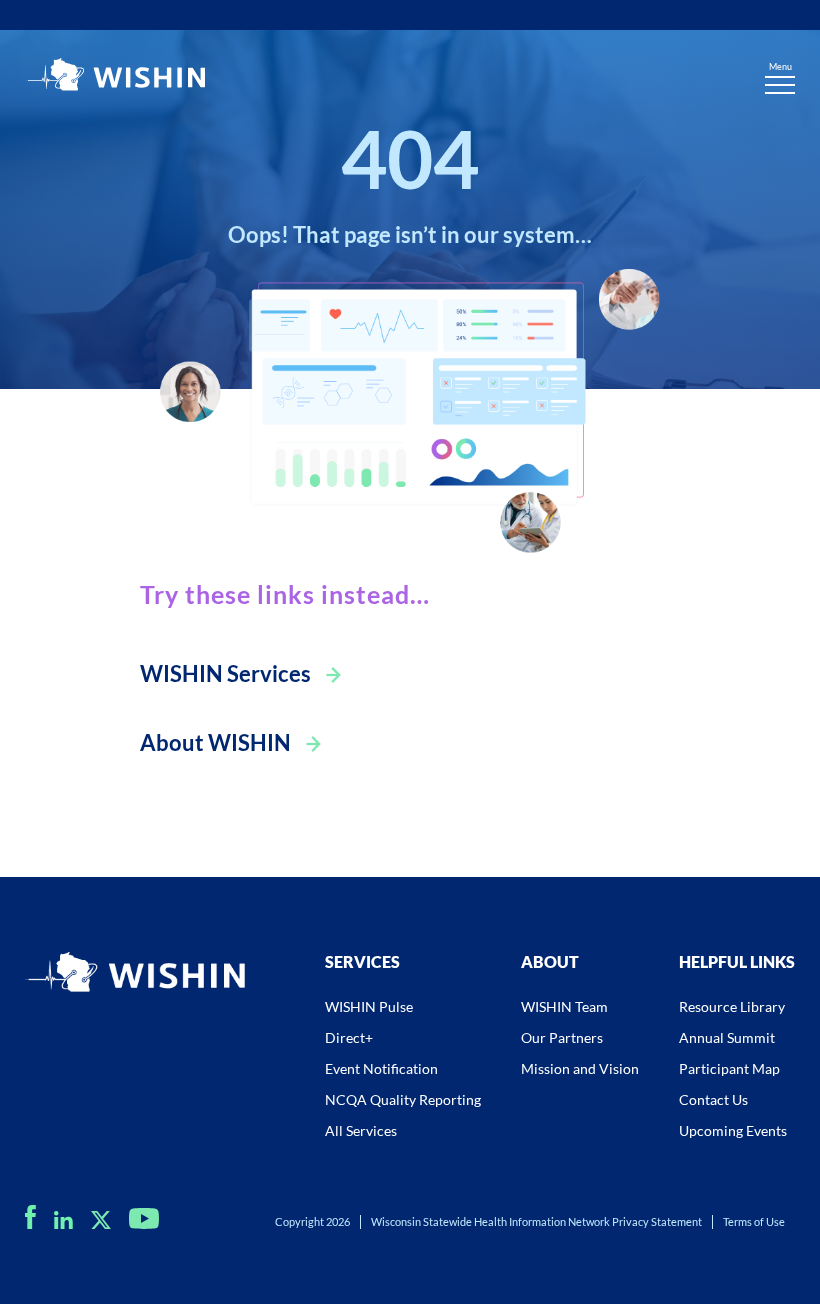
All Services (361, 1130)
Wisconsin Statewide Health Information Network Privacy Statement (536, 1221)
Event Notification (381, 1068)
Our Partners (562, 1037)
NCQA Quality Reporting (403, 1099)
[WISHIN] (115, 77)
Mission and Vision (580, 1068)
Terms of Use (754, 1221)
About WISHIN (215, 742)
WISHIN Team (564, 1006)
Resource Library (732, 1006)
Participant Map (729, 1068)
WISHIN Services (225, 673)
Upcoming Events (733, 1130)
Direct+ (349, 1037)
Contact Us (713, 1099)
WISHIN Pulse (369, 1006)
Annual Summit (727, 1037)
